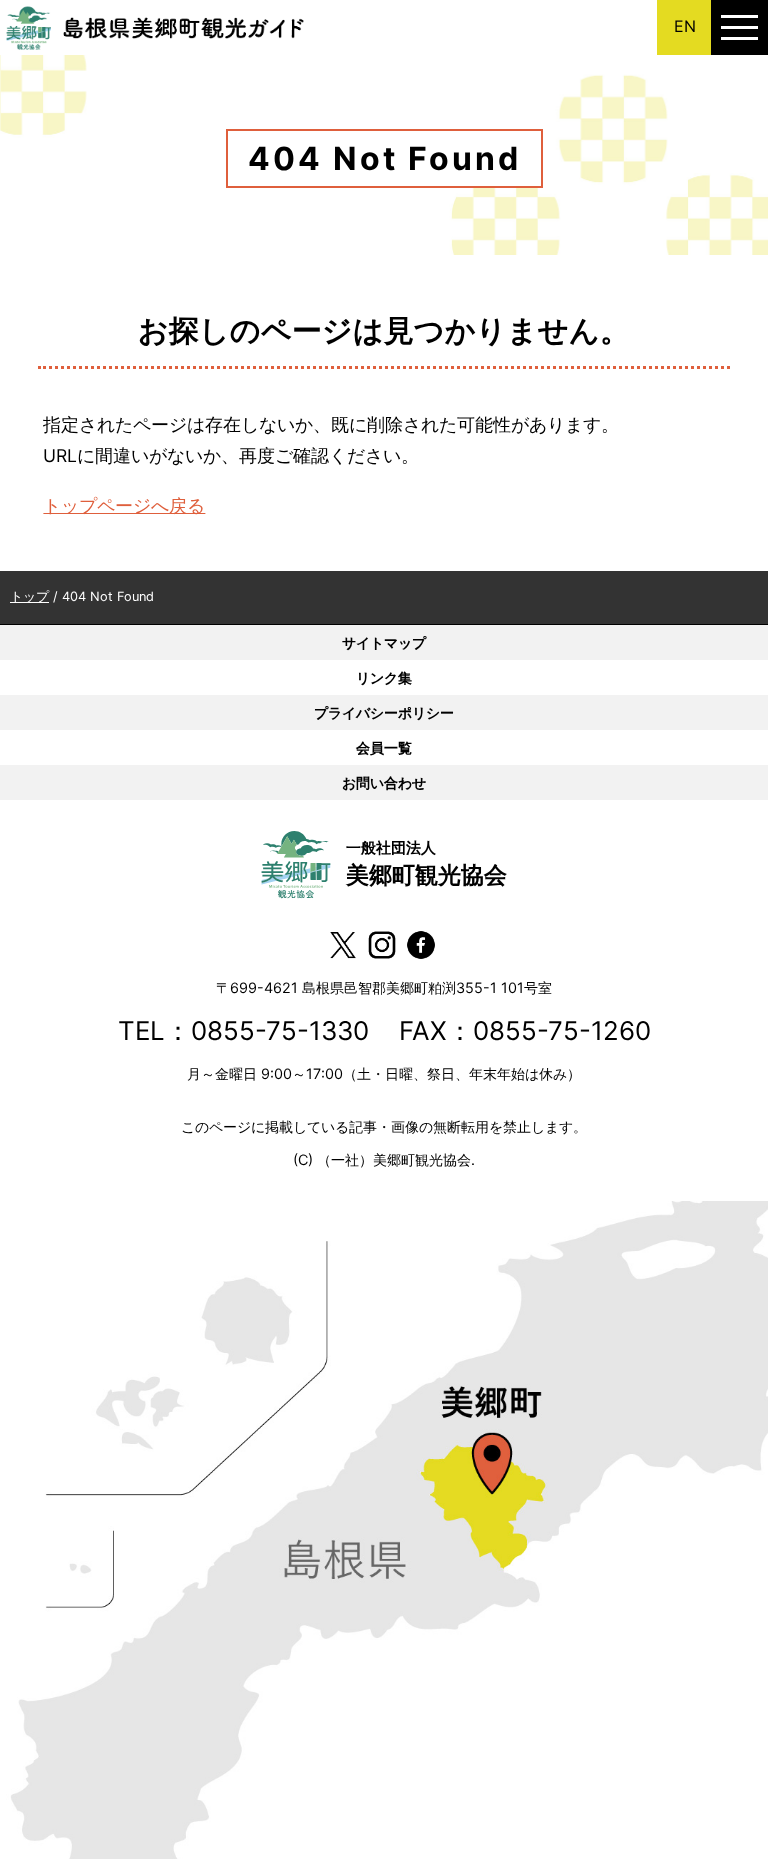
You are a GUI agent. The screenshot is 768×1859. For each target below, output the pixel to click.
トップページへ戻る (124, 505)
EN (685, 26)
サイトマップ (384, 642)
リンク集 (384, 677)
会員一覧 (384, 747)
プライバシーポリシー (384, 712)
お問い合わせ (384, 782)
